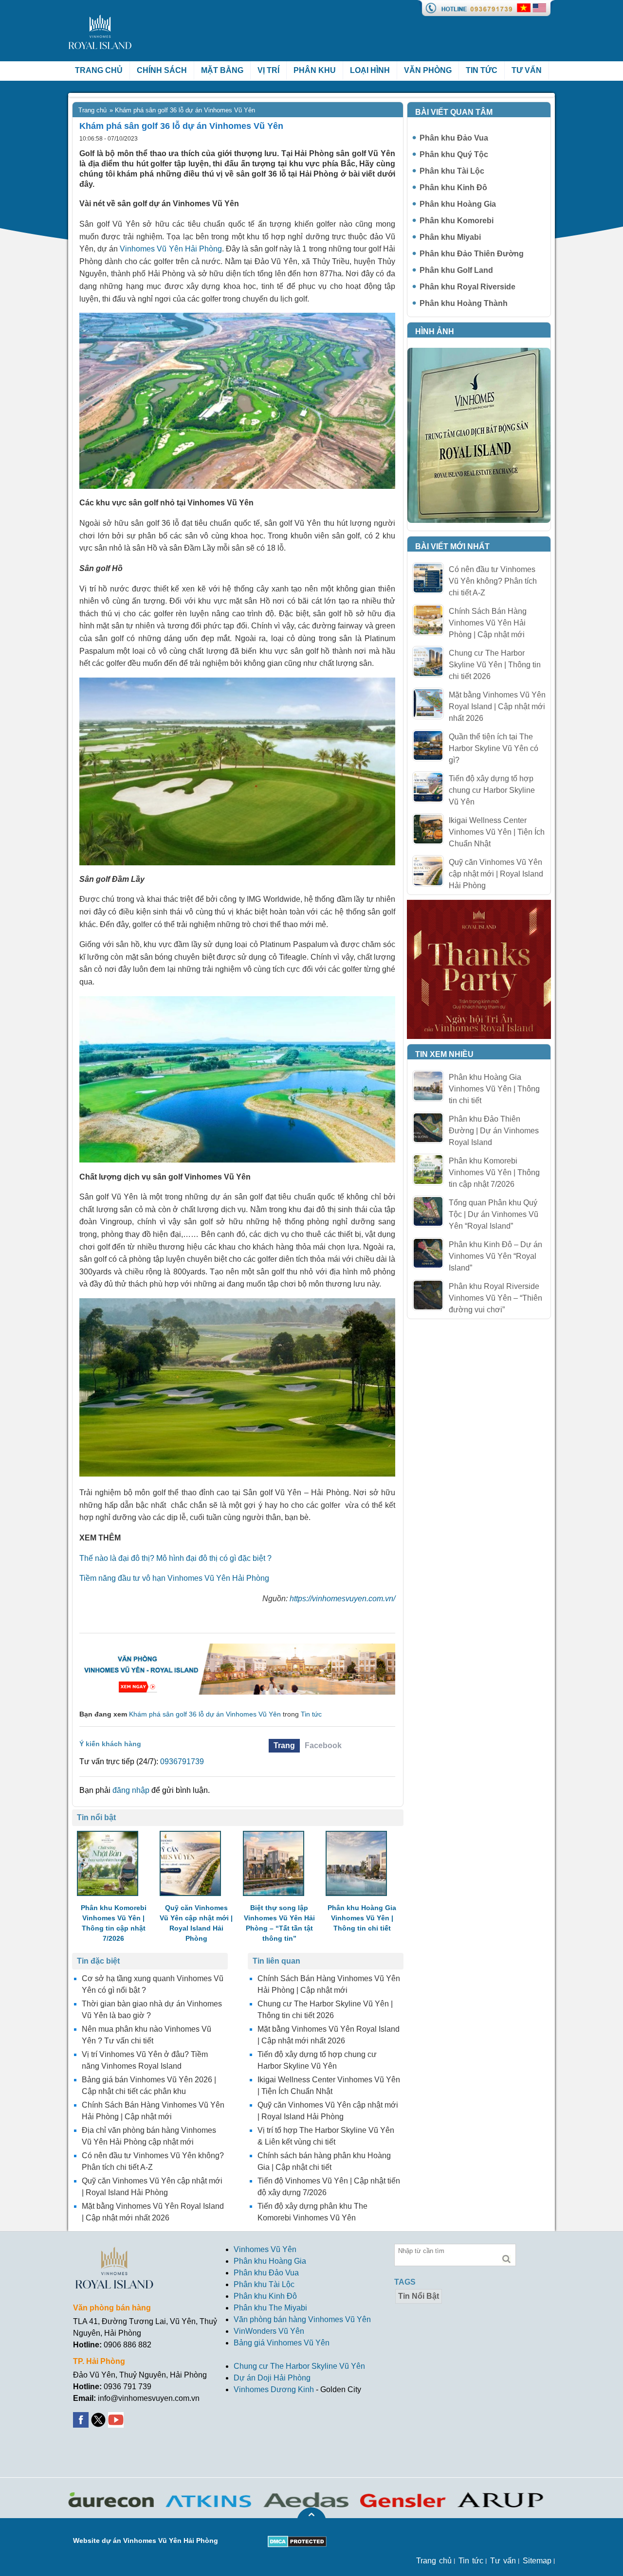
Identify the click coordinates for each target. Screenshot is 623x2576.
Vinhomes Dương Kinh (274, 2389)
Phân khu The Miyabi (270, 2308)
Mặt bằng (222, 70)
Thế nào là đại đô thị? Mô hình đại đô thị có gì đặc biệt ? (175, 1558)
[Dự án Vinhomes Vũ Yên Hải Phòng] (237, 1648)
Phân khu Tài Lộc (452, 171)
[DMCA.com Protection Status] (297, 2541)
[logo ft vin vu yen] (115, 2252)
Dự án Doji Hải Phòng (272, 2378)
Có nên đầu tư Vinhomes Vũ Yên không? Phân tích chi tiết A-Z (493, 581)
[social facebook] (82, 2418)
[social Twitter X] (99, 2418)
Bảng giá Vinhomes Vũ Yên (282, 2343)
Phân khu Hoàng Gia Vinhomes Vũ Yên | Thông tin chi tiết (494, 1089)
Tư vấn (527, 70)
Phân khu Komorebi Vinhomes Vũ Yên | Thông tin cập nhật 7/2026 (494, 1172)
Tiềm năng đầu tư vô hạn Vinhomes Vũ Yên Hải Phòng (174, 1578)
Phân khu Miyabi (450, 237)
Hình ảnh (435, 331)
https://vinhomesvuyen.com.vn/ (342, 1599)
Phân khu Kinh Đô (453, 188)
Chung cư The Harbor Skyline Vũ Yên (299, 2366)
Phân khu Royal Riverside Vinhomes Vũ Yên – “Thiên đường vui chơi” (495, 1298)
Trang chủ (99, 70)
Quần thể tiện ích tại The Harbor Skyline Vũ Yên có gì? (494, 748)
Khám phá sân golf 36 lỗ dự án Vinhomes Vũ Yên (205, 1714)
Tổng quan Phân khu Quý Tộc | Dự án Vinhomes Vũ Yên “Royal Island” (494, 1214)
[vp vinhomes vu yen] (479, 353)
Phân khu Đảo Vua (454, 138)
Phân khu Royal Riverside (467, 287)
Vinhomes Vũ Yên (265, 2249)
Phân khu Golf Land (456, 270)
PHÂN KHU (315, 70)
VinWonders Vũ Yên (269, 2331)
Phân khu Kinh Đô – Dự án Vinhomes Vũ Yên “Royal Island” (495, 1256)
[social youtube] (117, 2418)
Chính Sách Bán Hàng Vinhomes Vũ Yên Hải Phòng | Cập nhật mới (488, 623)
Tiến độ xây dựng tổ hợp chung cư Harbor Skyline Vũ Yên (492, 790)
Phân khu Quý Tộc (454, 154)
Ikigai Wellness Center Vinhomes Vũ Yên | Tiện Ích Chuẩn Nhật (497, 832)
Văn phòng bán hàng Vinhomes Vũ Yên (302, 2319)
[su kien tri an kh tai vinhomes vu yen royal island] (479, 905)
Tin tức (482, 70)
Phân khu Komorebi (457, 221)
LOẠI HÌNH (370, 70)
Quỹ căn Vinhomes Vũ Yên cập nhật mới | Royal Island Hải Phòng (496, 874)
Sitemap (537, 2561)
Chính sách (162, 70)
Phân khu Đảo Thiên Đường (472, 254)
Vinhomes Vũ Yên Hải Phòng (171, 249)
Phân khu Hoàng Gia (458, 204)
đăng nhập (131, 1790)
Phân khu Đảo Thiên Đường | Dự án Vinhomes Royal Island (494, 1131)
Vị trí (268, 70)
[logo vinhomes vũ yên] (101, 20)
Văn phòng (428, 70)
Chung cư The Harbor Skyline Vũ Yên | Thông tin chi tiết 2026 (495, 665)
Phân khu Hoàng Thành (464, 303)
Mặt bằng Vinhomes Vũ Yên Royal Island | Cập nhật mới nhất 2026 (497, 707)
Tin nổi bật (419, 2296)
